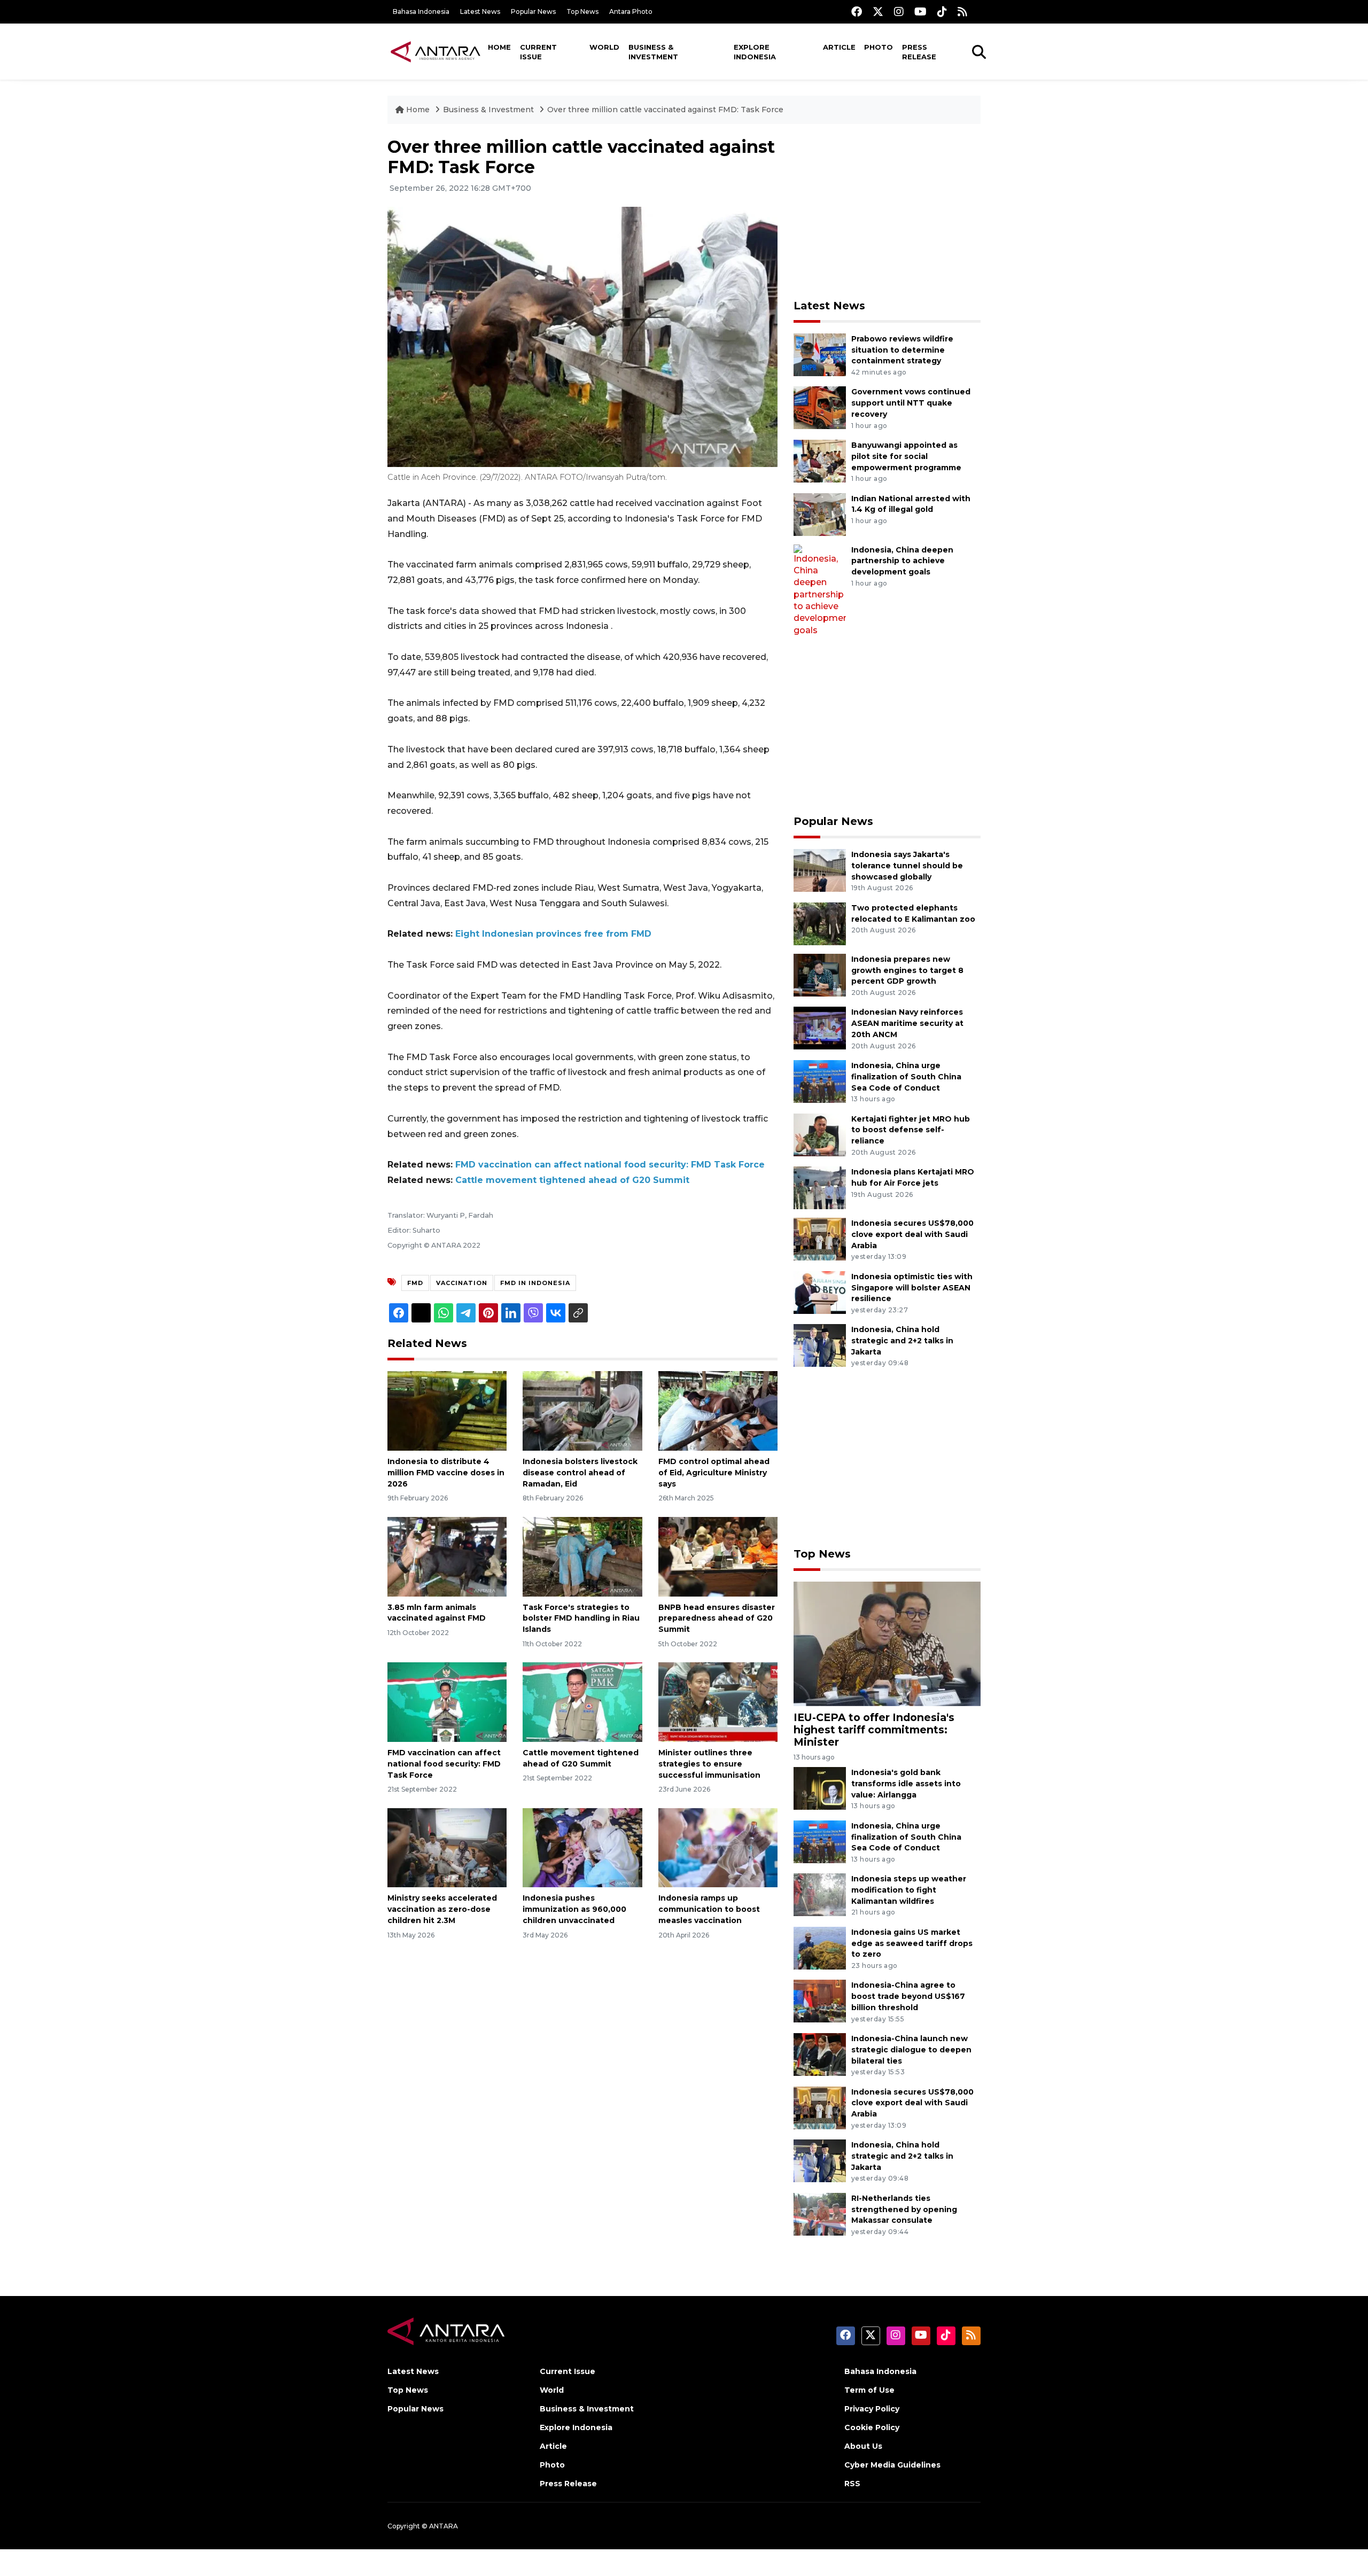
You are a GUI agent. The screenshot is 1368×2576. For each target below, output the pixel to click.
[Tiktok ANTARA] (942, 11)
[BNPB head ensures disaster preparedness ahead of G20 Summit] (718, 1556)
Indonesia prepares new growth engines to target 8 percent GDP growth (907, 970)
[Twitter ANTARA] (878, 11)
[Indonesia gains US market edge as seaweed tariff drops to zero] (820, 1947)
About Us (863, 2446)
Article (839, 47)
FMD (415, 1283)
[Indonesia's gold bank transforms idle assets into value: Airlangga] (820, 1788)
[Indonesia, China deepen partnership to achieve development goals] (820, 590)
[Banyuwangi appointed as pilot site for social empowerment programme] (820, 460)
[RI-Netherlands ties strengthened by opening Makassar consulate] (820, 2213)
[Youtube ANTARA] (920, 11)
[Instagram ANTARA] (899, 11)
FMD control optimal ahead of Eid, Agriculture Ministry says (714, 1473)
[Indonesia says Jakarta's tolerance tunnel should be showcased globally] (820, 870)
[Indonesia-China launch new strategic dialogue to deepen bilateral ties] (820, 2054)
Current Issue (538, 52)
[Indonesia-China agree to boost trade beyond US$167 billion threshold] (820, 2001)
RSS (852, 2484)
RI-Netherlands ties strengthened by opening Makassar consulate (904, 2209)
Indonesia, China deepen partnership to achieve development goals (902, 561)
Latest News (480, 11)
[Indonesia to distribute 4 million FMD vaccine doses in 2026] (447, 1410)
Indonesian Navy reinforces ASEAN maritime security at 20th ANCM (907, 1023)
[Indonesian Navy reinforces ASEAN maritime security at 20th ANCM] (820, 1028)
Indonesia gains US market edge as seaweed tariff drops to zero (912, 1943)
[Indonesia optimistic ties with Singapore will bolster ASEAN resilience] (820, 1292)
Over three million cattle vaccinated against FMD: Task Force (665, 110)
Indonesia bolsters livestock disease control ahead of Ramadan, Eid (580, 1473)
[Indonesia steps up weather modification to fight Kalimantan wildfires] (820, 1894)
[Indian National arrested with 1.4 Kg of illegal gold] (820, 514)
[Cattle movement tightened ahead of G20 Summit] (582, 1702)
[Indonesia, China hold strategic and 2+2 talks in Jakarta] (820, 1345)
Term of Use (869, 2390)
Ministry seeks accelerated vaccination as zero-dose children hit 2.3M (442, 1909)
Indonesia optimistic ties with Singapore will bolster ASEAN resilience (912, 1288)
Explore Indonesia (755, 52)
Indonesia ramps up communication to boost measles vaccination (709, 1909)
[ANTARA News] (436, 51)
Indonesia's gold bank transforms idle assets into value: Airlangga (906, 1784)
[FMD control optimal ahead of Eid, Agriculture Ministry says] (718, 1410)
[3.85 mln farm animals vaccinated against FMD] (447, 1556)
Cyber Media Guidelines (892, 2465)
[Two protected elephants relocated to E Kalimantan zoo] (820, 923)
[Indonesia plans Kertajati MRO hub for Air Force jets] (820, 1187)
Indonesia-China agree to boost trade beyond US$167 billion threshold (908, 1996)
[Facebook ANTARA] (857, 11)
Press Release (919, 52)
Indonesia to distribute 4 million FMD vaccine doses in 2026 (446, 1473)
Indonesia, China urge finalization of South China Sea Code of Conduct (906, 1077)
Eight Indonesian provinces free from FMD (553, 934)
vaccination (462, 1283)
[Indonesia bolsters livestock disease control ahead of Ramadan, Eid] (582, 1410)
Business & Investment (653, 52)
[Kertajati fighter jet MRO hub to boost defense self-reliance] (820, 1134)
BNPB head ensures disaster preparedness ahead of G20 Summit (717, 1618)
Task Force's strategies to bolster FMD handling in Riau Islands (581, 1618)
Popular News (533, 11)
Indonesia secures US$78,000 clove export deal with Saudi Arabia (912, 1234)
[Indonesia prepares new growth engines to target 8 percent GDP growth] (820, 974)
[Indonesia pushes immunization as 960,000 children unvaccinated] (582, 1847)
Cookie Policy (872, 2427)
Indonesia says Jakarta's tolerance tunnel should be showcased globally (907, 866)
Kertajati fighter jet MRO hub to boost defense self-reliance (911, 1130)
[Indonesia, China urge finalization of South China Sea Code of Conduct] (820, 1081)
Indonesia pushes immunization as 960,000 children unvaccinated (574, 1909)
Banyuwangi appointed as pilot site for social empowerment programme (906, 456)
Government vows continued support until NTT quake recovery (911, 403)
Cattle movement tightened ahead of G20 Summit (572, 1180)
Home (499, 47)
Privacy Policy (872, 2409)
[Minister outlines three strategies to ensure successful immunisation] (718, 1702)
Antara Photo (631, 11)
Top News (582, 11)
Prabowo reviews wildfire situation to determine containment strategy (902, 350)
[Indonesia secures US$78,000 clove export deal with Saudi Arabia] (820, 1238)
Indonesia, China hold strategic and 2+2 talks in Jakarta (902, 1341)
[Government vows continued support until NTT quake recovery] (820, 407)
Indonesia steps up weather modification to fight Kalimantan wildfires (909, 1890)
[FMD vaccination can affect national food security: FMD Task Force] (447, 1702)
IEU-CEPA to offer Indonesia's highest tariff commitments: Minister (874, 1730)
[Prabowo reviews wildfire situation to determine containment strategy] (820, 354)
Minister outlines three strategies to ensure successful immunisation (709, 1764)
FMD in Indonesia (535, 1283)
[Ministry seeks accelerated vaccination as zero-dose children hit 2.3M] (447, 1847)
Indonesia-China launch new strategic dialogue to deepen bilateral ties (911, 2050)
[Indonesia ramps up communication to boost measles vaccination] (718, 1847)
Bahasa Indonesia (421, 11)
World (604, 47)
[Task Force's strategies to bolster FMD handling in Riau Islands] (582, 1556)
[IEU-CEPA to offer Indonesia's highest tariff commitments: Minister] (887, 1643)
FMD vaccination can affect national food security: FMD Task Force (610, 1165)
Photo (879, 47)
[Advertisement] (887, 212)
